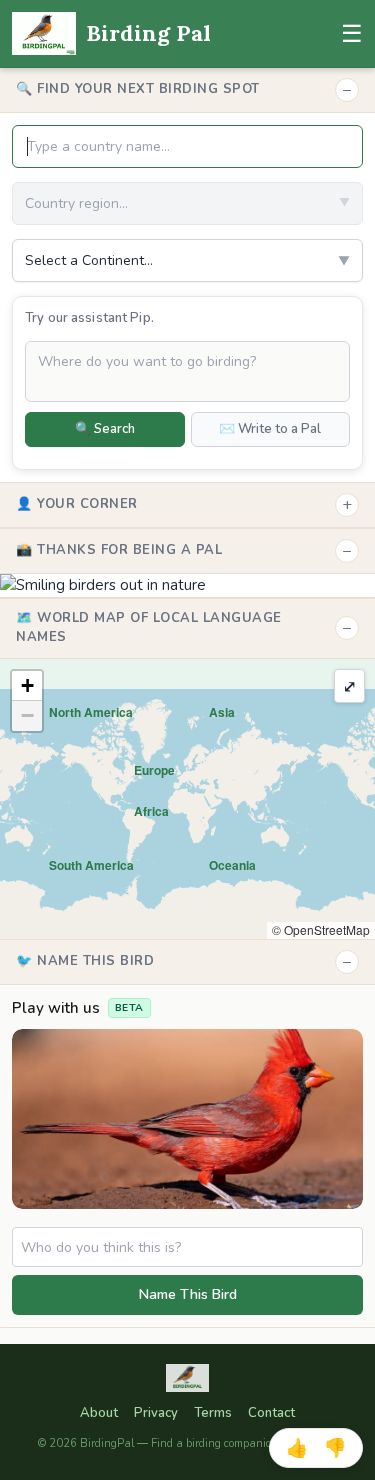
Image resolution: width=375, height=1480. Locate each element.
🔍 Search (105, 429)
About (99, 1413)
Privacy (156, 1413)
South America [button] (91, 865)
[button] (27, 686)
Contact (271, 1413)
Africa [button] (151, 811)
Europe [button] (154, 770)
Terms (213, 1413)
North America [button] (91, 712)
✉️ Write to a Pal (270, 429)
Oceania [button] (232, 865)
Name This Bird (188, 1294)
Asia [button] (222, 712)
